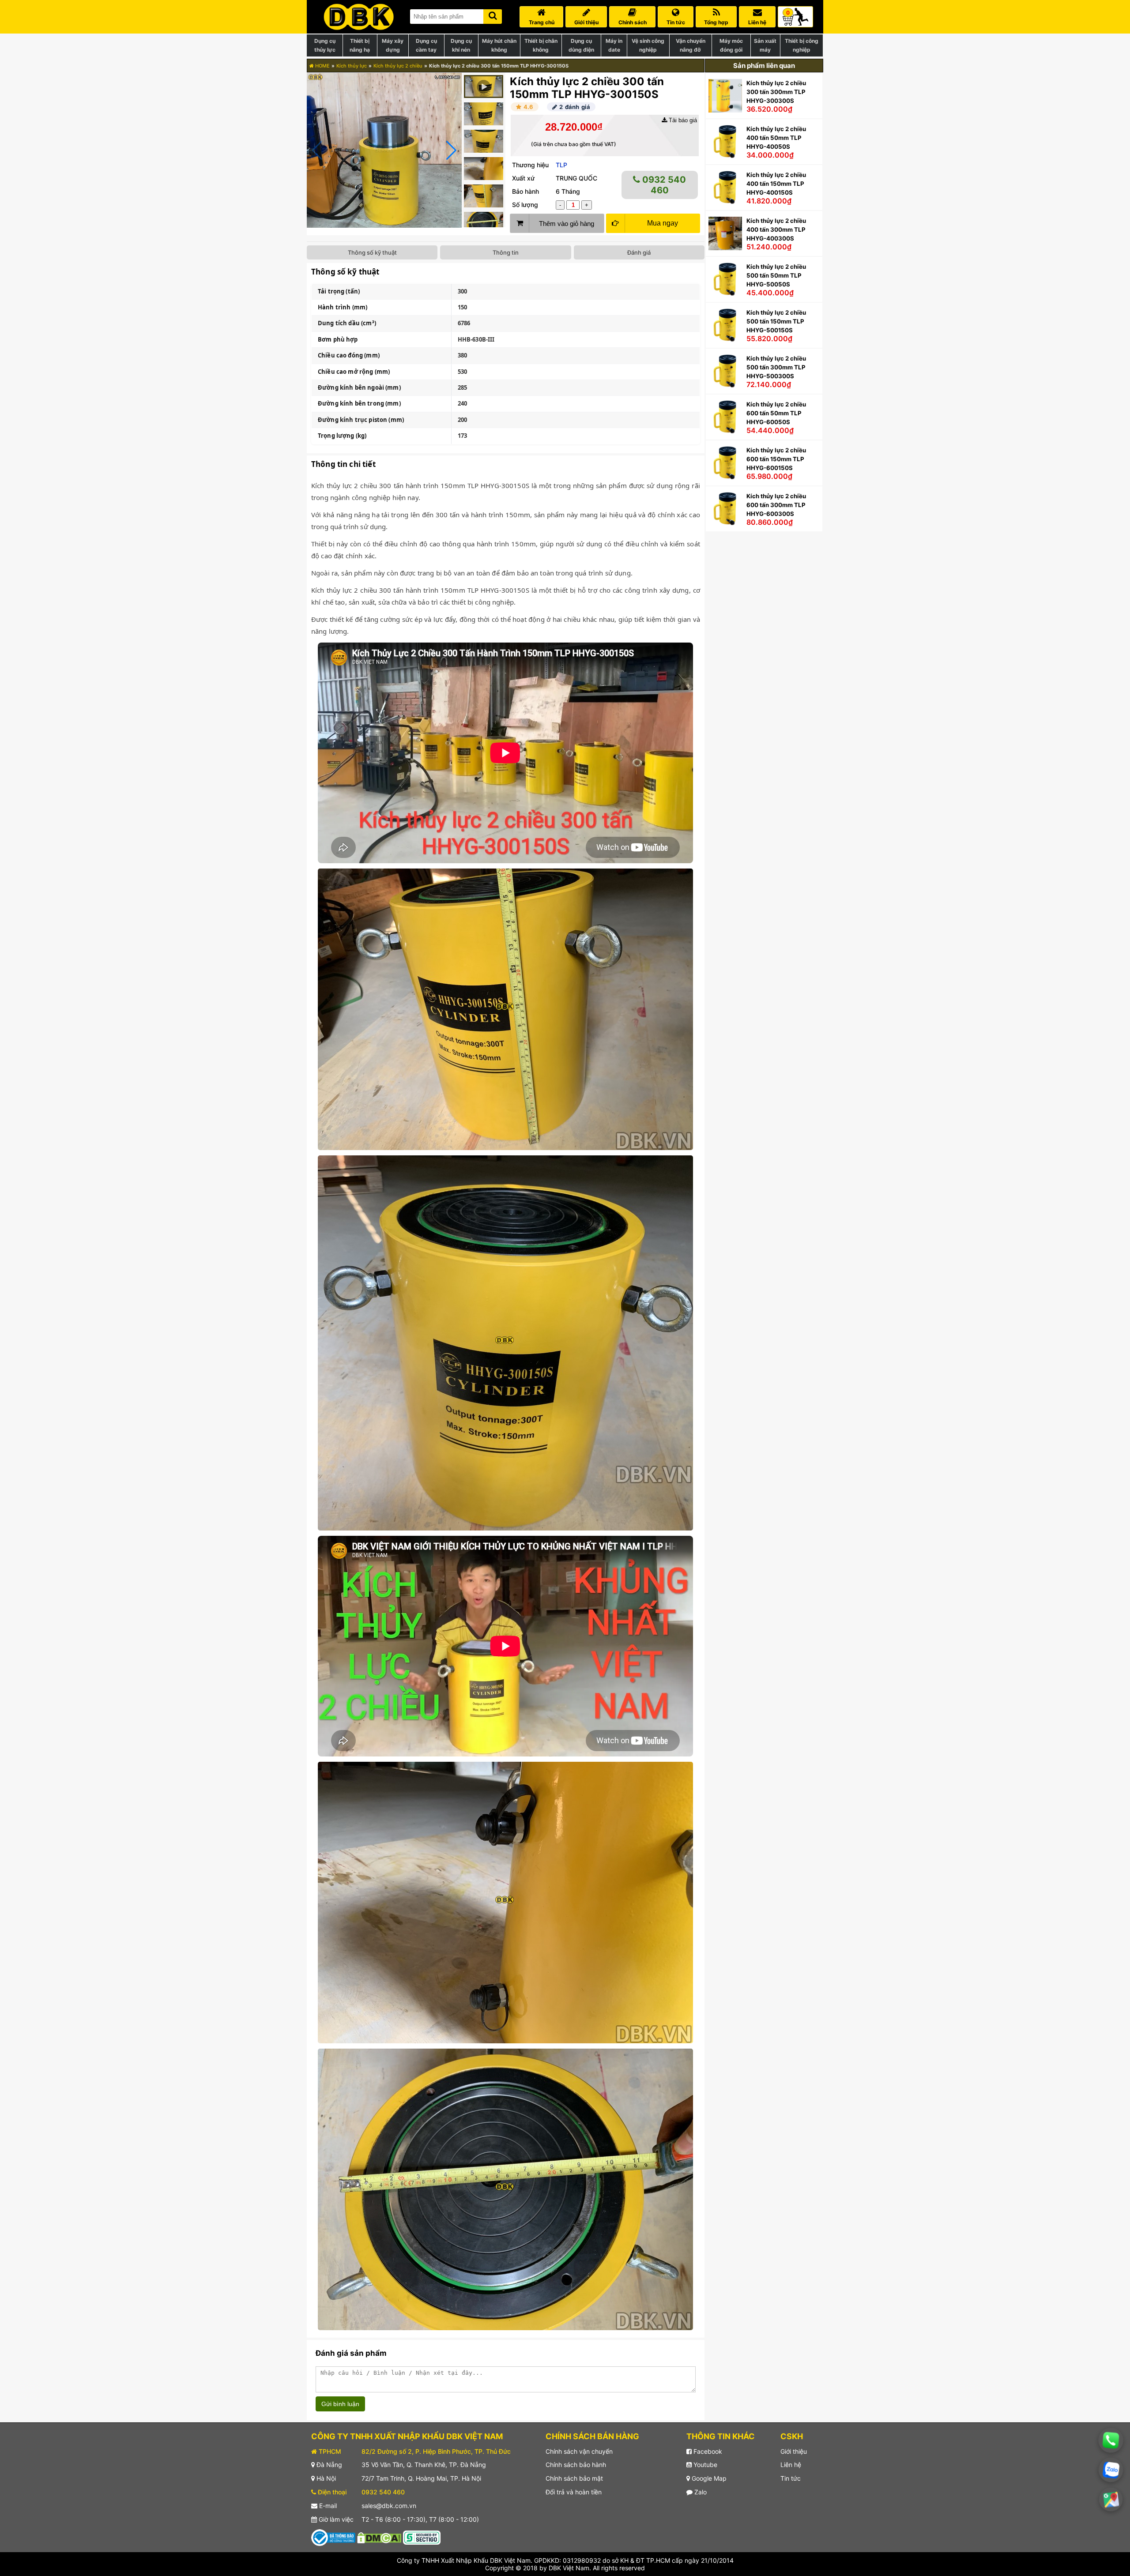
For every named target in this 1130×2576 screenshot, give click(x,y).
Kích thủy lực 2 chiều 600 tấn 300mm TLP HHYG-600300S (776, 505)
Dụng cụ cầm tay (426, 45)
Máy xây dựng (393, 45)
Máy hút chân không (499, 45)
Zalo (700, 2492)
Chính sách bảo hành (576, 2465)
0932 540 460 (663, 185)
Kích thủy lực (352, 66)
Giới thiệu (794, 2451)
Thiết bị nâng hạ (360, 45)
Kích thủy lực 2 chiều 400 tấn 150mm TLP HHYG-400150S (776, 184)
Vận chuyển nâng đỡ (691, 45)
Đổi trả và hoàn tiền (574, 2492)
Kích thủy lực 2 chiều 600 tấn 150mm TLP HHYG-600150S (776, 459)
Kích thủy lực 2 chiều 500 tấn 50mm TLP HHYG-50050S (776, 275)
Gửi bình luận (340, 2404)
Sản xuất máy (765, 45)
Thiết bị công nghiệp (802, 45)
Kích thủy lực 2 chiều (398, 66)
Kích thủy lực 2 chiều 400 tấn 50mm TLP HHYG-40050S (776, 138)
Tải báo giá (682, 120)
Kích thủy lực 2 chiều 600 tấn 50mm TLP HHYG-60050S (776, 413)
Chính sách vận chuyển (579, 2451)
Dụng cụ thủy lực (325, 45)
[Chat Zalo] (1111, 2470)
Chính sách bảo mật (574, 2478)
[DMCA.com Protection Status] (379, 2537)
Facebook (707, 2451)
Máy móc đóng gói (731, 45)
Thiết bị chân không (541, 45)
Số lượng (525, 205)
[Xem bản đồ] (1111, 2499)
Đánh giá (639, 252)
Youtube (704, 2465)
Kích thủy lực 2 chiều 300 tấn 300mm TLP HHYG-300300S (776, 92)
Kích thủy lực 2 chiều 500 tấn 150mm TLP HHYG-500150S (776, 321)
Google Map (708, 2478)
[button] (451, 150)
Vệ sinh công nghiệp (648, 45)
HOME (322, 66)
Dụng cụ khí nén (461, 45)
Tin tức (791, 2478)
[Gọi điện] (1111, 2440)
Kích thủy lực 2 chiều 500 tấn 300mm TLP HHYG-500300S (776, 367)
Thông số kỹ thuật (372, 252)
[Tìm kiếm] (493, 15)
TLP (561, 165)
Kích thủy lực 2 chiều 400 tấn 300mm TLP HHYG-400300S (776, 229)
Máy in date (614, 45)
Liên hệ (791, 2465)
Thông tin (506, 252)
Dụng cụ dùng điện (581, 45)
